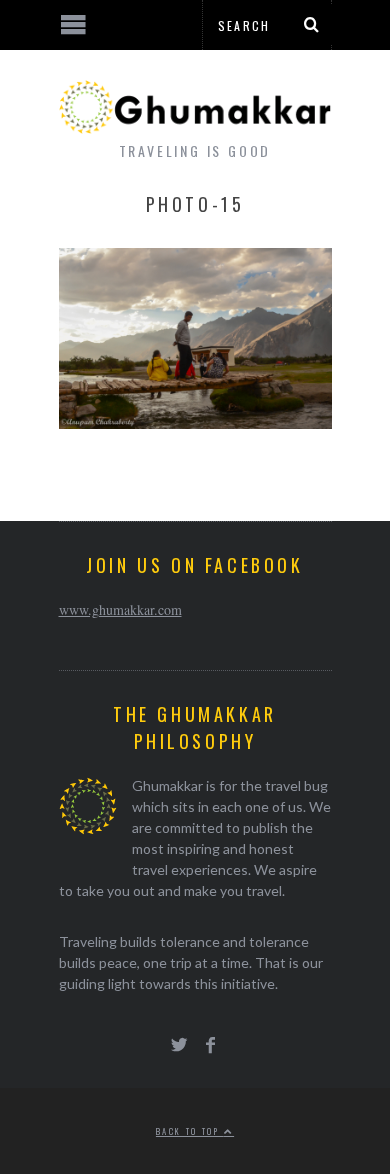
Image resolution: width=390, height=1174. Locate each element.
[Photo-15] (195, 422)
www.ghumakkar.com (120, 609)
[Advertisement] (165, 1099)
